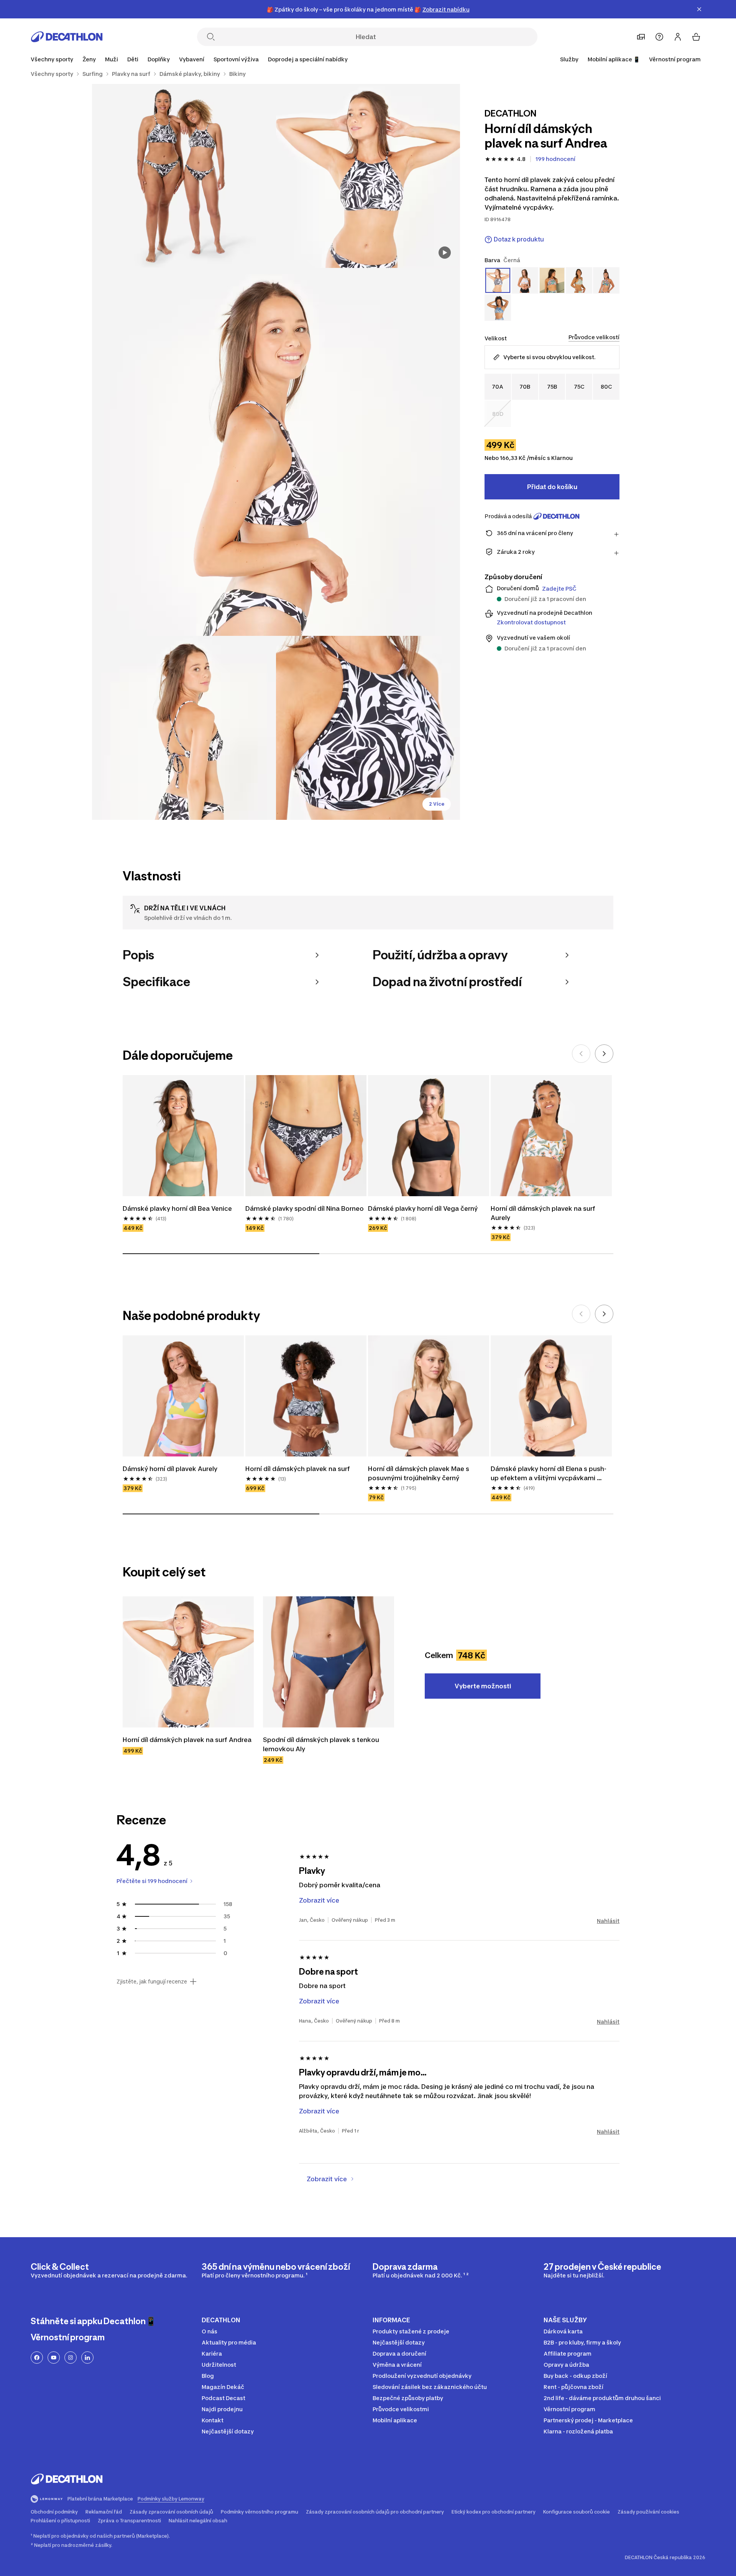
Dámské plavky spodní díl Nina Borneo (305, 1208)
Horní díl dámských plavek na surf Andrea (187, 1740)
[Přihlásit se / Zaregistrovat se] (678, 37)
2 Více (437, 804)
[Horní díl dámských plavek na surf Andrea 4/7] (184, 728)
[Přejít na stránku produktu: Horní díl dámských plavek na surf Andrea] (188, 1662)
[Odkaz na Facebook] (37, 2358)
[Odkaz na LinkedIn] (87, 2358)
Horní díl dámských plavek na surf (298, 1469)
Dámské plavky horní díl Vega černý (423, 1208)
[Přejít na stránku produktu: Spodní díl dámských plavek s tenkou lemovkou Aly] (329, 1662)
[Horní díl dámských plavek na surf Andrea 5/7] (368, 728)
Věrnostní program (675, 59)
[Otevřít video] (445, 253)
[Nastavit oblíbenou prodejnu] (641, 37)
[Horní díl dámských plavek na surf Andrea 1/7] (368, 176)
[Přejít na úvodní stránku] (67, 37)
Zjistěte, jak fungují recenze (152, 1982)
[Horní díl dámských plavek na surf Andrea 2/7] (184, 176)
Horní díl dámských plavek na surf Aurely (544, 1213)
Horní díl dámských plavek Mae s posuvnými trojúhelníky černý (419, 1473)
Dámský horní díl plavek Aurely (171, 1469)
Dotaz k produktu (519, 239)
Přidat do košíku (552, 487)
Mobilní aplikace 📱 (614, 59)
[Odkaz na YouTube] (54, 2358)
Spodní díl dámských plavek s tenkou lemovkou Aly (322, 1744)
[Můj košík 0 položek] (696, 37)
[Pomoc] (659, 37)
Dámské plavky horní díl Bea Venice (177, 1208)
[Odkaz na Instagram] (71, 2358)
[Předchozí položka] (581, 1054)
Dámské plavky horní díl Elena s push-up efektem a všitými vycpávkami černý (549, 1474)
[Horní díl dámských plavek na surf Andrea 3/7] (276, 452)
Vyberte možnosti (483, 1686)
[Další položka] (604, 1054)
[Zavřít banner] (699, 9)
